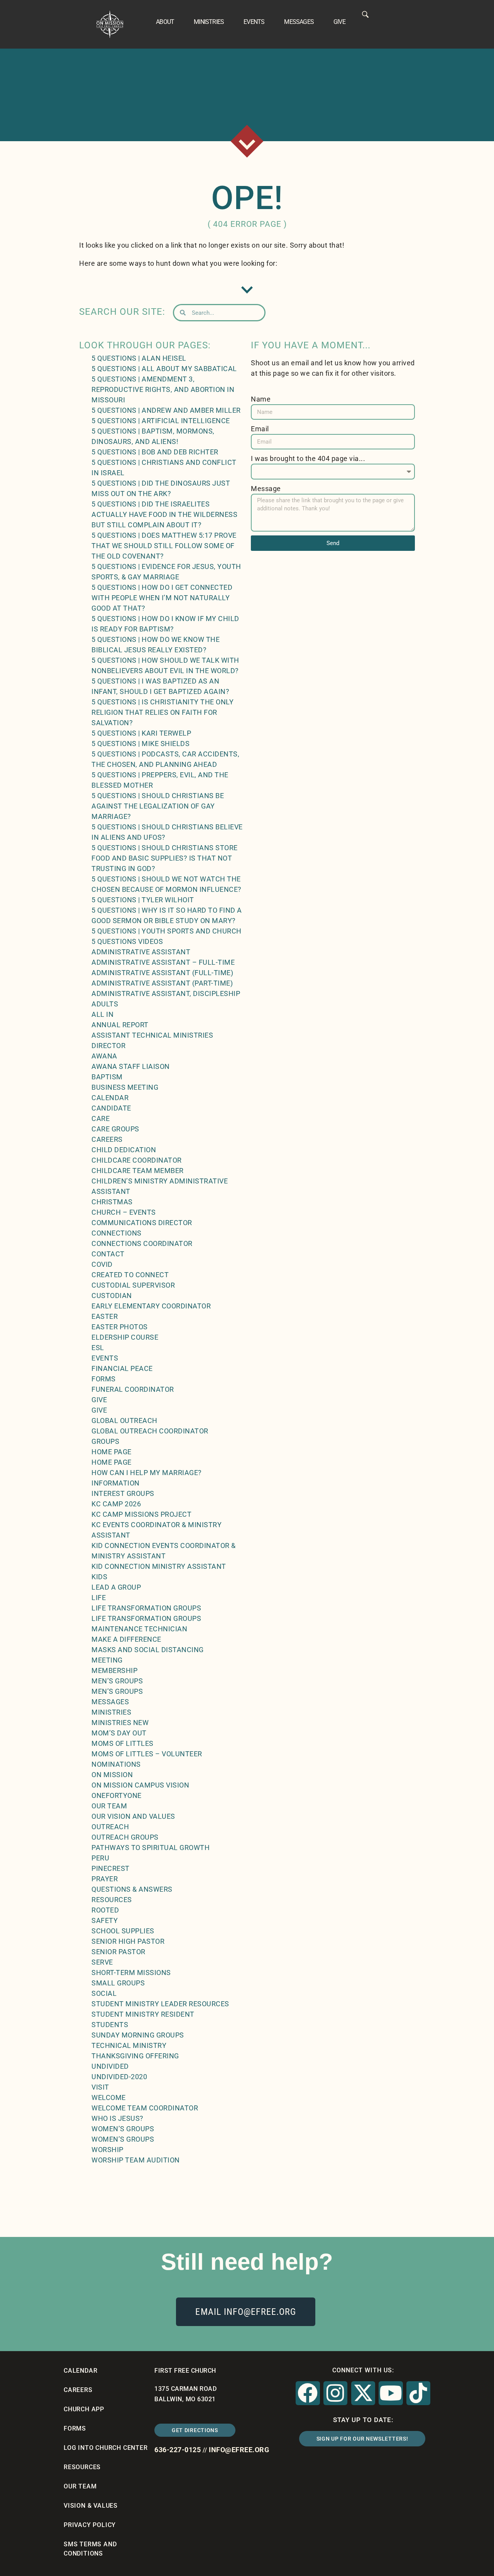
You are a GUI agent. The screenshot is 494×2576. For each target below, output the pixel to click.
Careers (107, 1139)
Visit (100, 2087)
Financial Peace (122, 1368)
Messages (110, 1702)
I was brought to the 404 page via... (308, 458)
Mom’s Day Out (119, 1733)
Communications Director (142, 1223)
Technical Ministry (129, 2045)
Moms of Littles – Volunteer (147, 1754)
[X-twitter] (363, 2393)
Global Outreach (124, 1421)
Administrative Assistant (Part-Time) (162, 983)
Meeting (107, 1660)
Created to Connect (130, 1275)
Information (116, 1483)
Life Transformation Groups (146, 1608)
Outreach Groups (125, 1837)
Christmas (112, 1202)
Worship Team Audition (136, 2160)
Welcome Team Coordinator (145, 2108)
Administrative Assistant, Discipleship (166, 993)
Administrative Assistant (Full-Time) (162, 973)
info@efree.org (239, 2450)
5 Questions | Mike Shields (140, 744)
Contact (108, 1254)
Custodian (112, 1296)
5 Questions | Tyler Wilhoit (143, 900)
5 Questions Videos (127, 941)
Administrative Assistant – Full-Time (163, 962)
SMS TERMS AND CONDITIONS (90, 2549)
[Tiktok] (418, 2393)
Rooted (105, 1910)
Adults (105, 1004)
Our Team (109, 1806)
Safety (105, 1920)
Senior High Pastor (128, 1941)
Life (99, 1598)
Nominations (116, 1764)
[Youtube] (391, 2393)
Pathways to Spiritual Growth (151, 1848)
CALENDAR (80, 2371)
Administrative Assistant (141, 952)
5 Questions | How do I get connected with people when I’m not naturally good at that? (162, 598)
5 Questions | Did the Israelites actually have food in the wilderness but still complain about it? (164, 514)
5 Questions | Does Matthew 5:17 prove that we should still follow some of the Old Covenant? (164, 546)
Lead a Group (116, 1587)
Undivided (110, 2066)
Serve (102, 1962)
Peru (100, 1858)
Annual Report (120, 1025)
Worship (107, 2150)
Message (266, 489)
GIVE (339, 22)
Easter (105, 1316)
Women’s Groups (123, 2129)
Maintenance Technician (139, 1629)
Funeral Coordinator (133, 1389)
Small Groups (118, 1983)
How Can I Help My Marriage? (147, 1473)
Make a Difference (126, 1639)
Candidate (111, 1108)
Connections (117, 1233)
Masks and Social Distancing (148, 1650)
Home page (112, 1452)
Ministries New (120, 1723)
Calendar (110, 1098)
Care (101, 1118)
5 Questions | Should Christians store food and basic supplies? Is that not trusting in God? (165, 858)
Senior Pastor (118, 1952)
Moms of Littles (123, 1743)
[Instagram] (335, 2393)
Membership (114, 1670)
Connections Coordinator (142, 1243)
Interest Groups (123, 1493)
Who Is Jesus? (118, 2118)
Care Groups (115, 1129)
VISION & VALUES (91, 2506)
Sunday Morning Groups (138, 2035)
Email (260, 429)
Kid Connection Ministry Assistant (159, 1566)
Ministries (111, 1712)
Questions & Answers (132, 1889)
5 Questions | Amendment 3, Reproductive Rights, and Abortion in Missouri (163, 389)
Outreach (110, 1827)
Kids (99, 1577)
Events (105, 1358)
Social (104, 1993)
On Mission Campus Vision (140, 1785)
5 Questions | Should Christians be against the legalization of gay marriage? (158, 806)
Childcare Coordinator (137, 1160)
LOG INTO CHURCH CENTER (106, 2448)
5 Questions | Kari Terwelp (141, 733)
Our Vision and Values (133, 1816)
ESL (98, 1348)
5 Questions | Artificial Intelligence (161, 421)
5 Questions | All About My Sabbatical (164, 369)
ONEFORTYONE (117, 1795)
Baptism (107, 1077)
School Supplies (123, 1931)
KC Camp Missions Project (141, 1514)
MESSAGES (299, 22)
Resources (112, 1900)
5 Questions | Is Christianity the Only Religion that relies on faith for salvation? (162, 712)
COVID (102, 1264)
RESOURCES (82, 2467)
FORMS (75, 2428)
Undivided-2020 (119, 2077)
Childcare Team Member (138, 1171)
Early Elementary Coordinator (151, 1306)
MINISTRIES (209, 22)
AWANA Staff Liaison (131, 1066)
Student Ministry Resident (143, 2014)
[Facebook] (308, 2393)
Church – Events (124, 1212)
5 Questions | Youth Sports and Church (167, 931)
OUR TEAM (80, 2486)
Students (110, 2025)
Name (261, 399)
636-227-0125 (178, 2450)
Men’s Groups (117, 1681)
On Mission (112, 1775)
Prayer (105, 1879)
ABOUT (165, 22)
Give (99, 1400)
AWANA (104, 1056)
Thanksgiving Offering (135, 2056)
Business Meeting (125, 1087)
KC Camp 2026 (116, 1504)
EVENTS (254, 22)
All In (102, 1014)
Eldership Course (125, 1337)
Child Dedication (124, 1150)
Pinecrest (111, 1868)
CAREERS (78, 2390)
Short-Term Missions (131, 1973)
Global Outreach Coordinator (150, 1431)
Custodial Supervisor (133, 1285)
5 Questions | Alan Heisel (139, 358)
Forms (104, 1379)
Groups (105, 1441)
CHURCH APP (84, 2409)
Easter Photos (120, 1327)
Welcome (109, 2097)
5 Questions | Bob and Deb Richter (155, 452)
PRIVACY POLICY (90, 2525)
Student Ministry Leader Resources (160, 2004)
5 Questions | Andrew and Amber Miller (166, 410)
